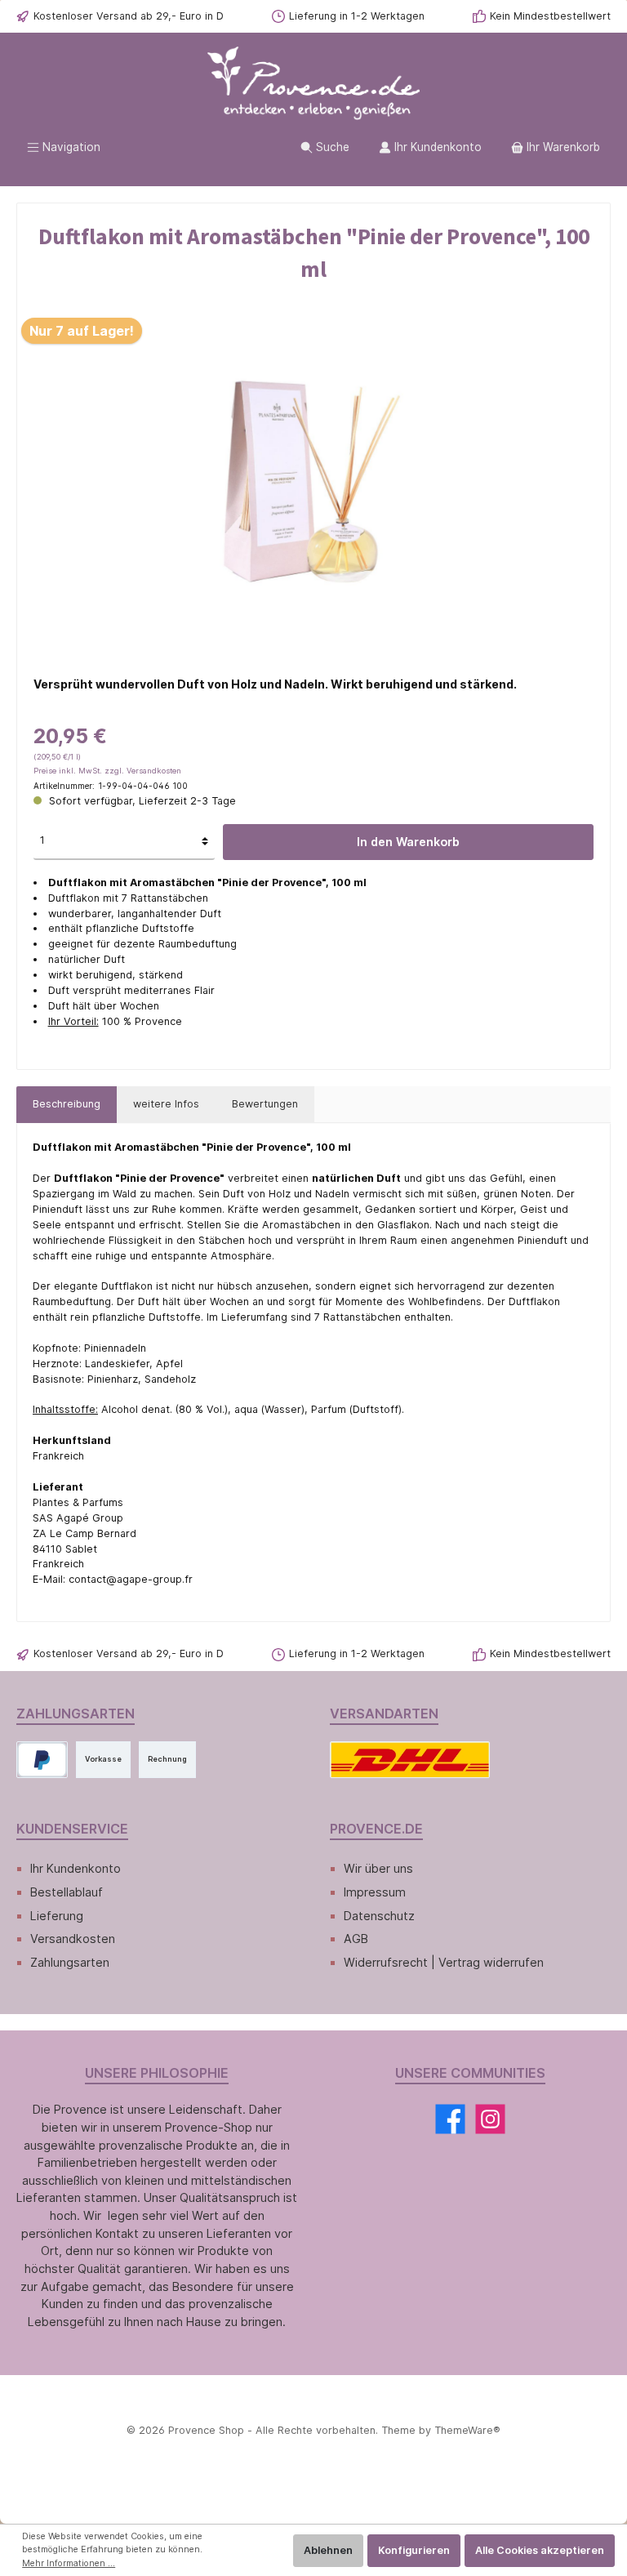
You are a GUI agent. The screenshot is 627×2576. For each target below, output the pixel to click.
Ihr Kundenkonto (76, 1868)
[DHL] (410, 1760)
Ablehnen (328, 2550)
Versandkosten (73, 1939)
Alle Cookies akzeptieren (540, 2550)
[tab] (67, 1105)
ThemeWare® (467, 2430)
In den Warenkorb (408, 842)
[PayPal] (42, 1760)
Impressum (375, 1892)
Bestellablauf (67, 1892)
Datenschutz (379, 1916)
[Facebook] (450, 2119)
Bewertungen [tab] (265, 1104)
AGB (356, 1939)
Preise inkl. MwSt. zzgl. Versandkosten (107, 771)
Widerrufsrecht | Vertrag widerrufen (444, 1962)
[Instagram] (490, 2119)
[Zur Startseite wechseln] (313, 84)
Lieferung (57, 1916)
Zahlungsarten (70, 1962)
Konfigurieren (414, 2550)
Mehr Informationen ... (69, 2563)
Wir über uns (378, 1868)
